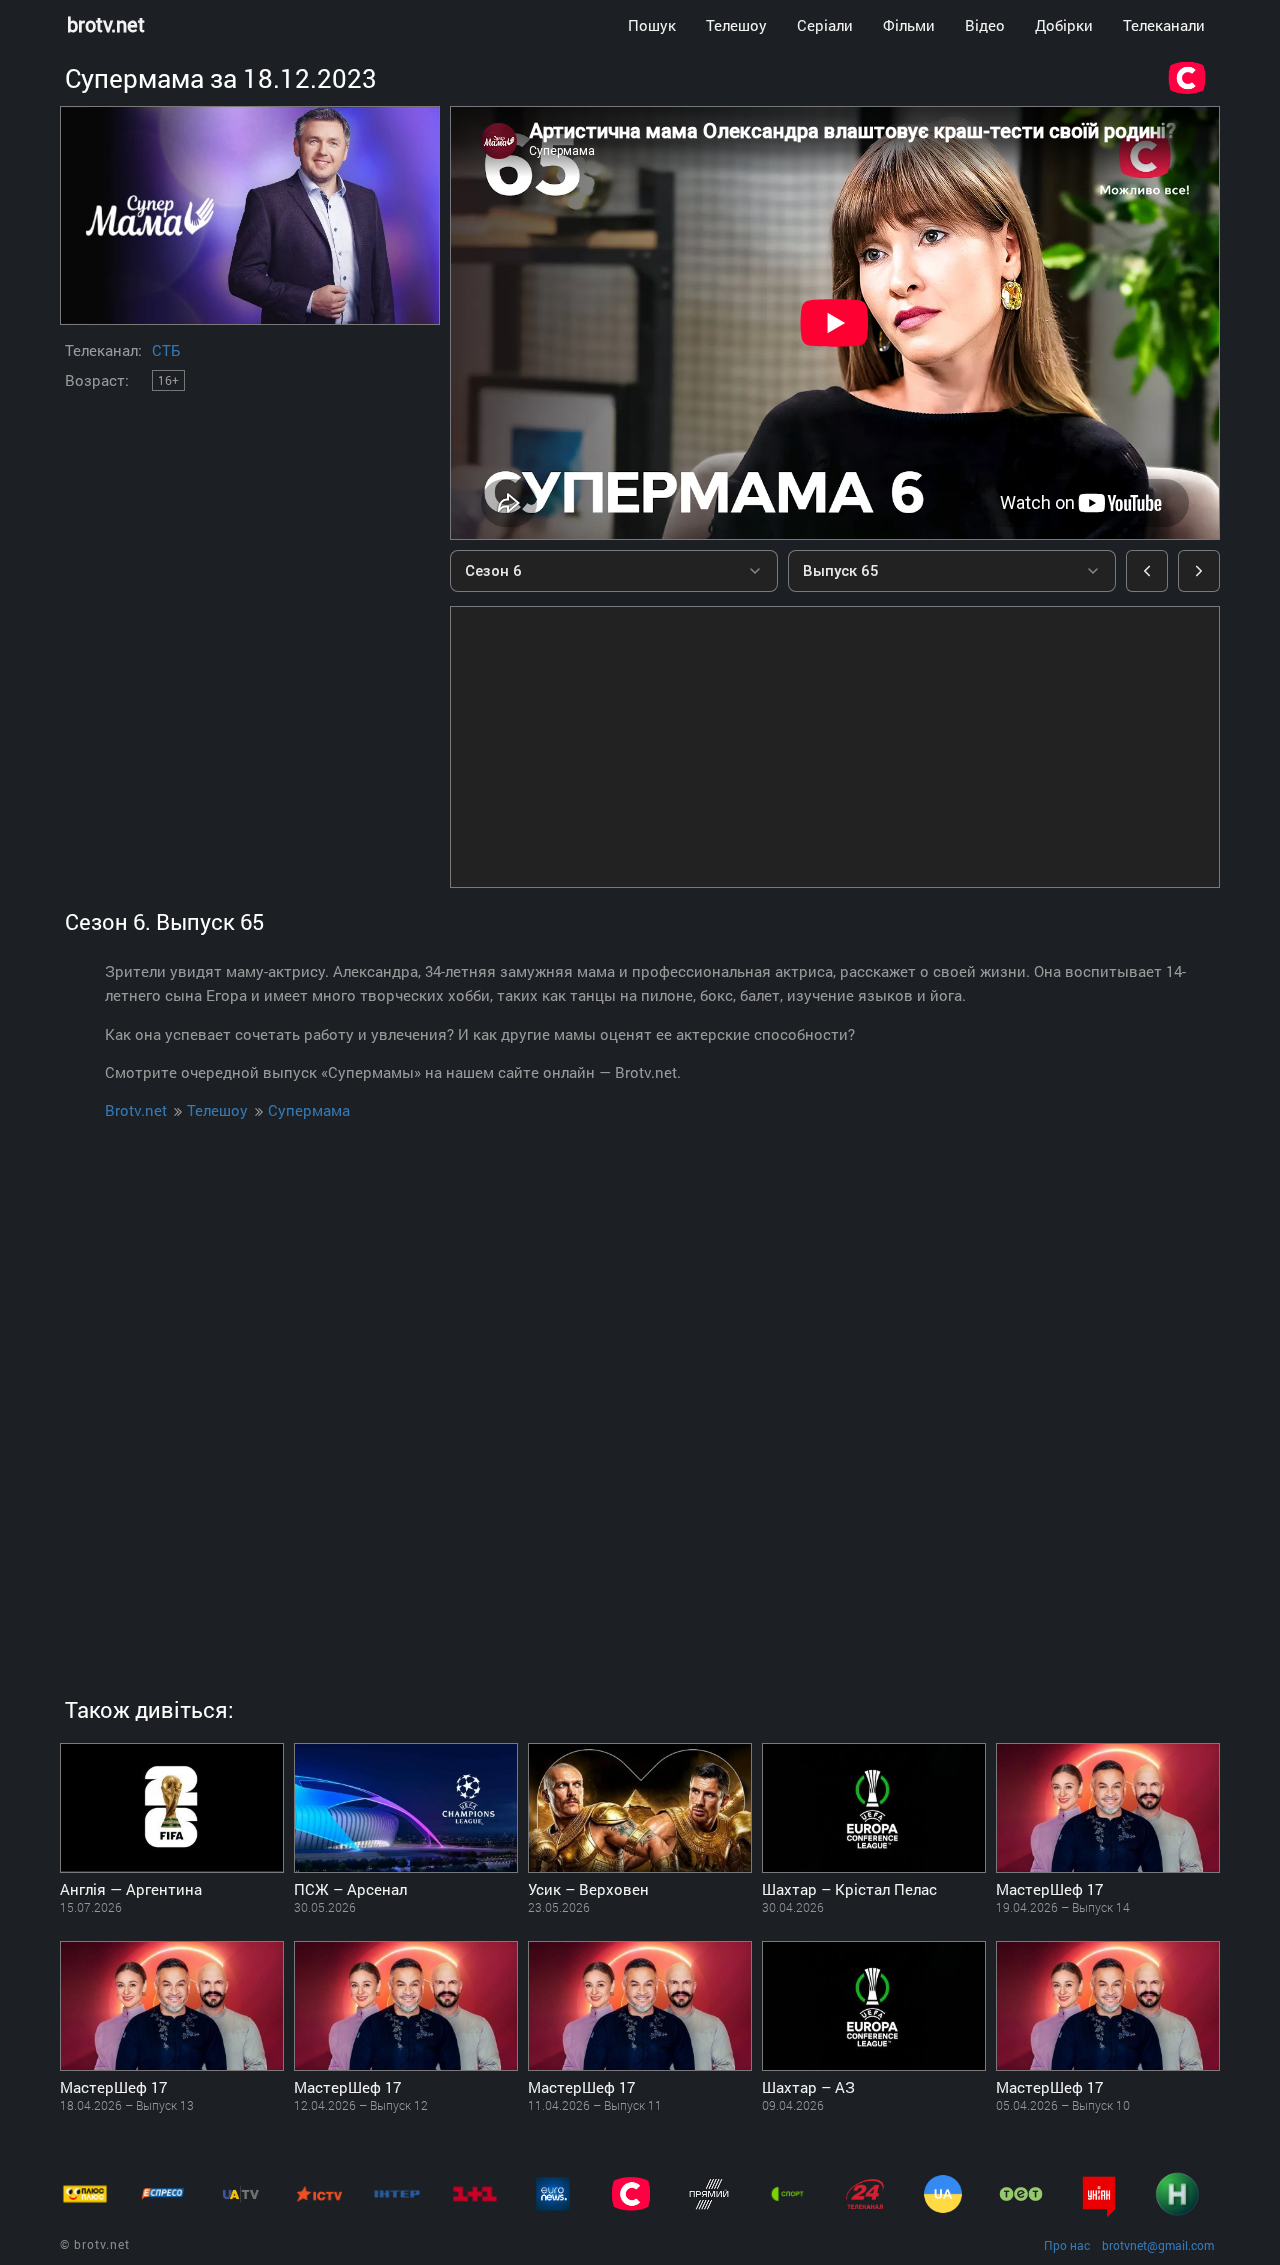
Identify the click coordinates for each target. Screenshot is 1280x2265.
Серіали (825, 25)
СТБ (166, 350)
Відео (985, 25)
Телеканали (1164, 25)
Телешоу (736, 25)
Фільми (909, 25)
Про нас (1067, 2245)
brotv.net (106, 24)
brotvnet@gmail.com (1158, 2245)
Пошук (652, 25)
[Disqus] (640, 1390)
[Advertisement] (835, 747)
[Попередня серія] (1147, 571)
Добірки (1064, 25)
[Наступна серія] (1199, 571)
